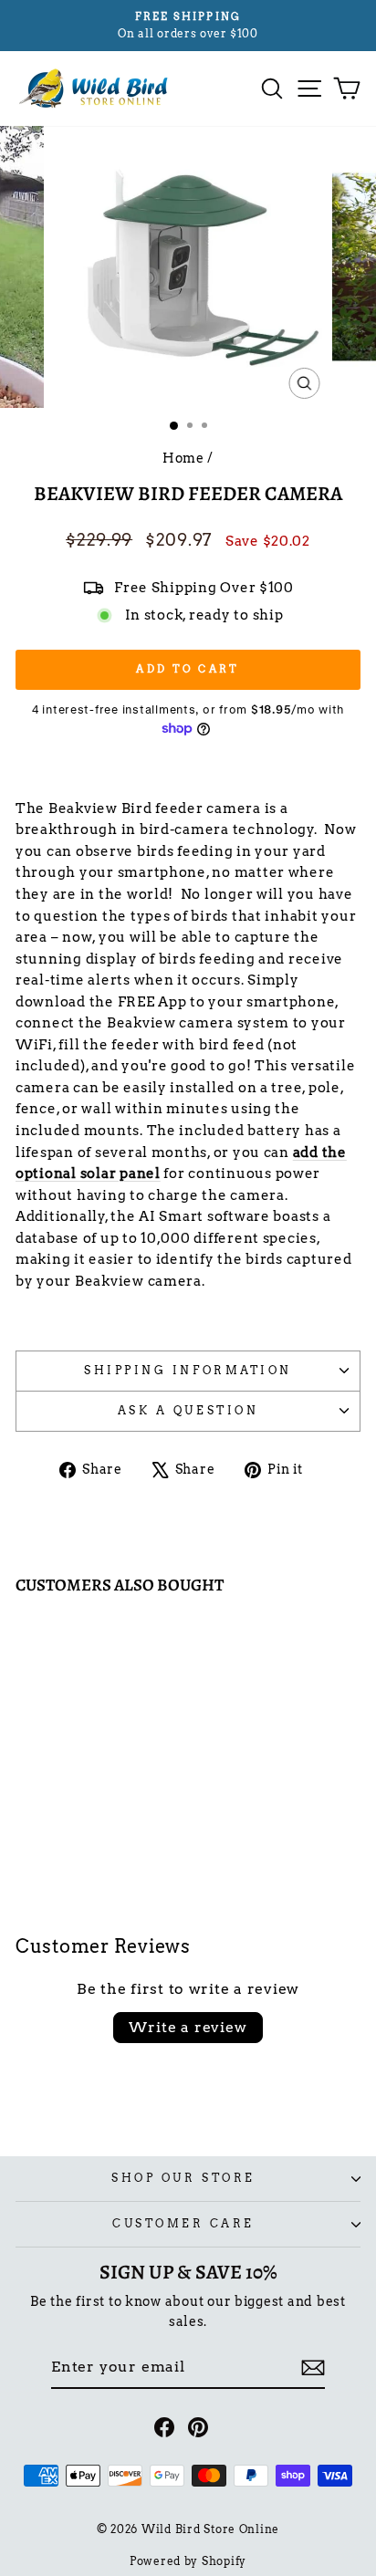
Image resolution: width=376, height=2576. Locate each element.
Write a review (188, 2027)
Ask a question (188, 1411)
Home (183, 458)
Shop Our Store (183, 2178)
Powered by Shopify (188, 2561)
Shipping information (188, 1371)
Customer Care (183, 2224)
